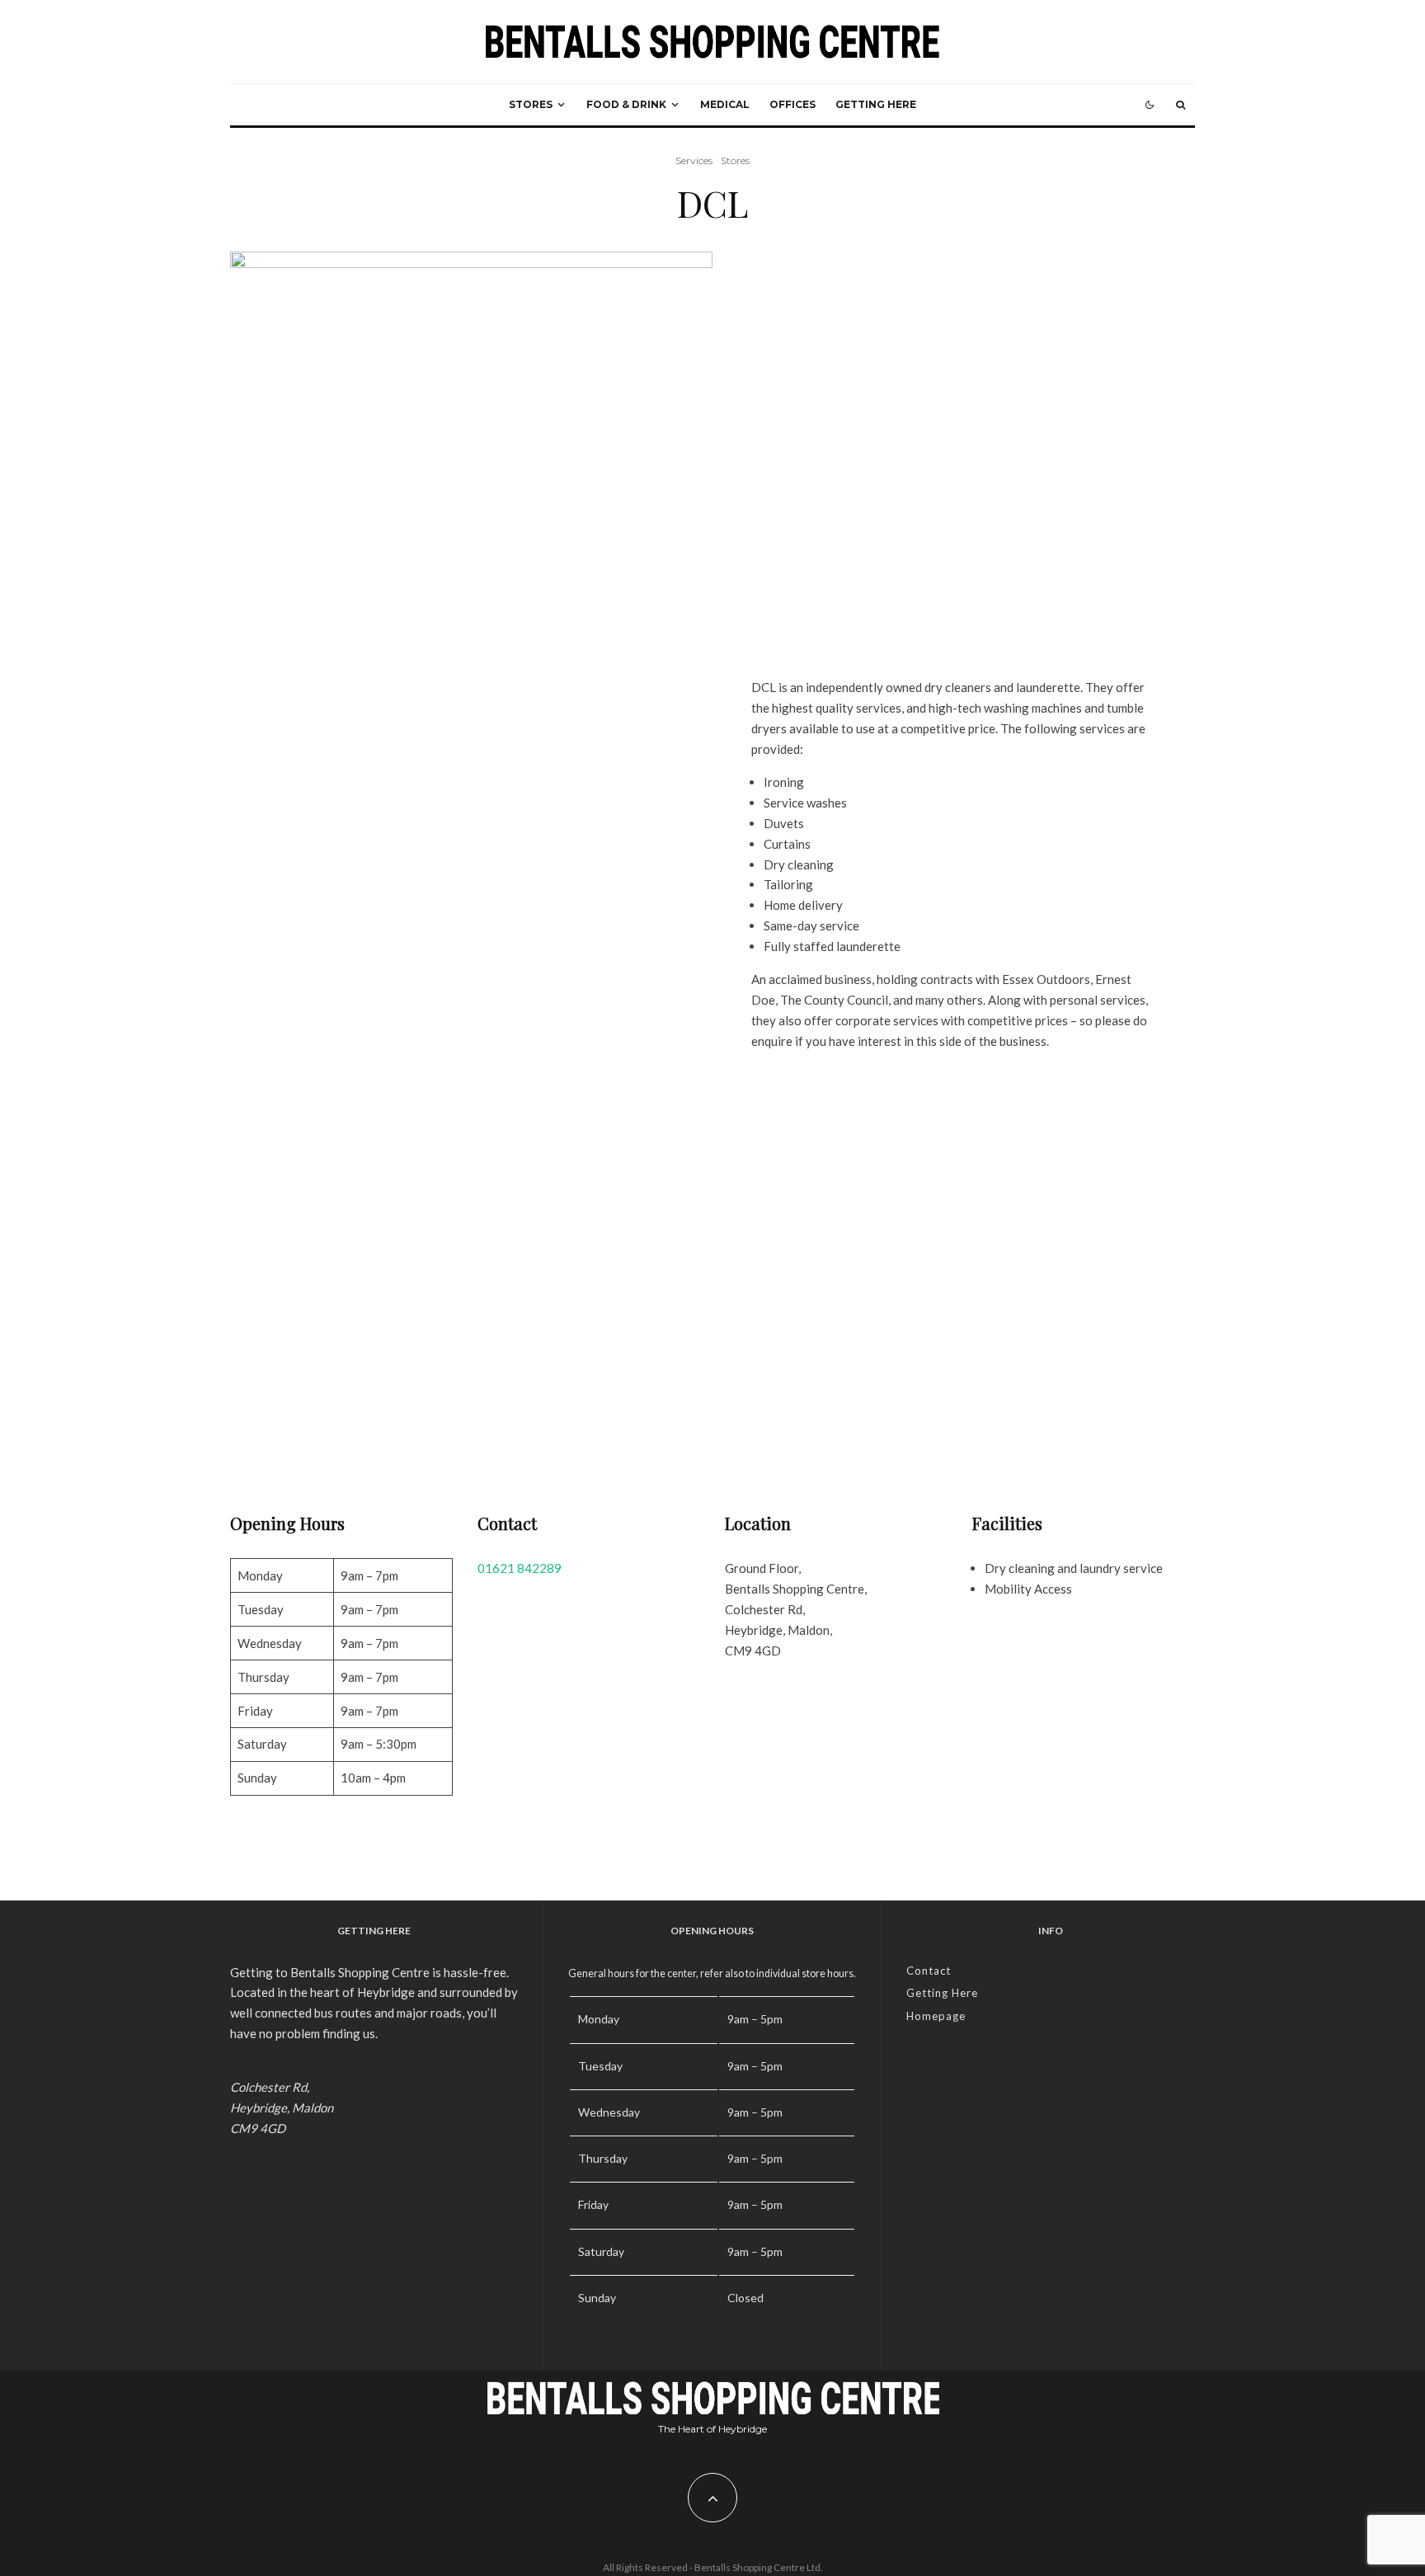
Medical (725, 104)
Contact (929, 1971)
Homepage (936, 2016)
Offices (792, 104)
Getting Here (876, 104)
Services (694, 160)
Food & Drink (626, 104)
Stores (531, 104)
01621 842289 (520, 1568)
